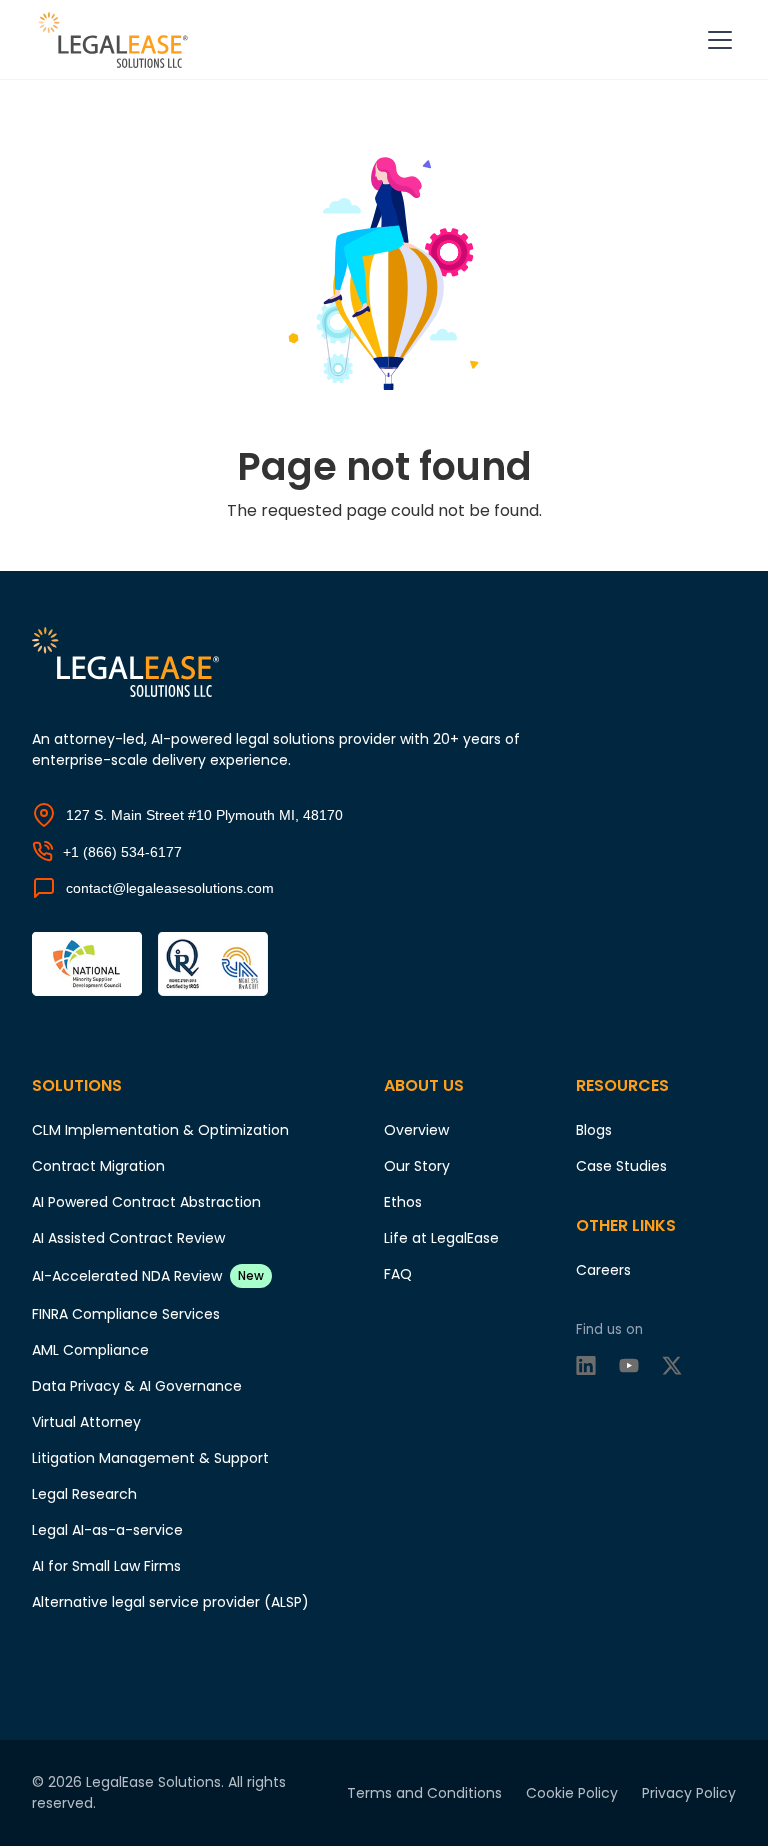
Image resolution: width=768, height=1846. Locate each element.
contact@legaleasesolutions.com (170, 888)
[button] (716, 40)
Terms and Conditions (424, 1793)
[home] (116, 40)
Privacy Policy (689, 1793)
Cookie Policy (572, 1793)
